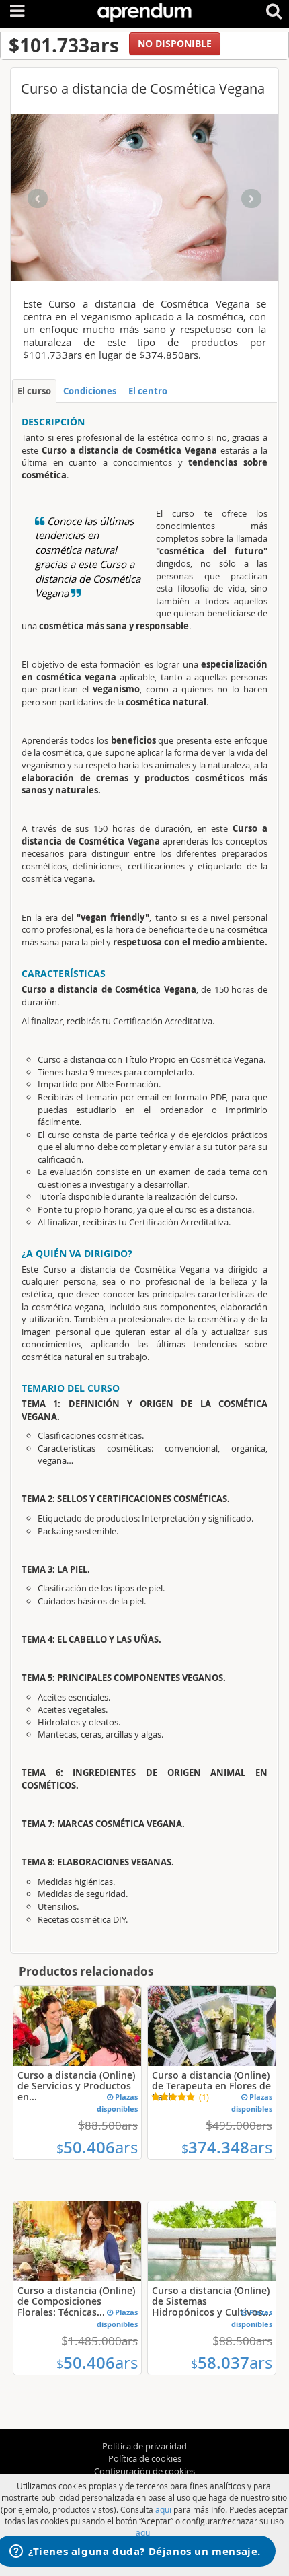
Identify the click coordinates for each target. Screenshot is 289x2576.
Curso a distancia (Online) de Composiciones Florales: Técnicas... (76, 2301)
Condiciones (90, 391)
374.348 (227, 2147)
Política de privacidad (144, 2446)
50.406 (97, 2147)
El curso (34, 391)
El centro (148, 391)
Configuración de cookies (144, 2471)
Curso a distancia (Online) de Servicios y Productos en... (76, 2086)
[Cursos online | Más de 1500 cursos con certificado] (144, 10)
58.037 (232, 2363)
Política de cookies (145, 2458)
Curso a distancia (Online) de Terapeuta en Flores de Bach (211, 2086)
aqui (163, 2509)
